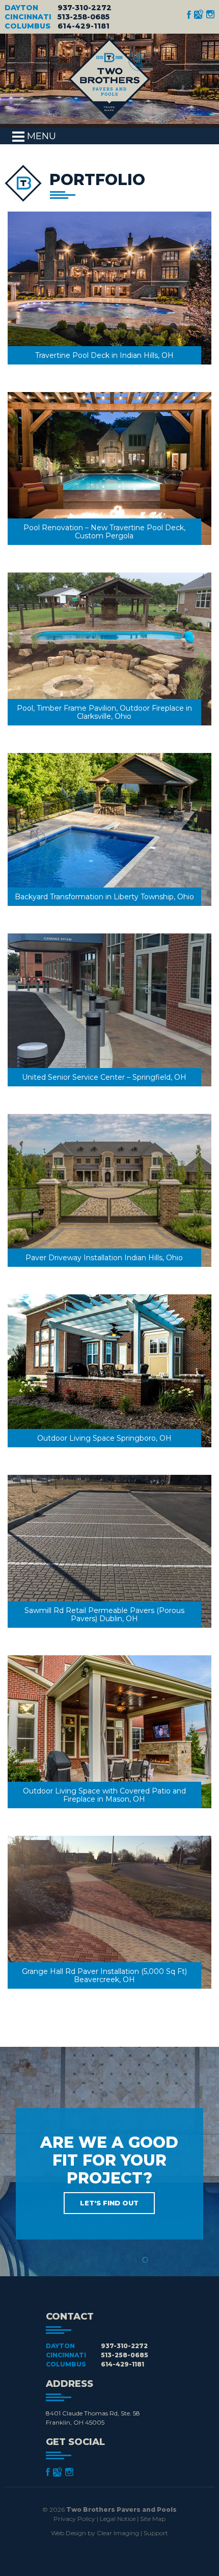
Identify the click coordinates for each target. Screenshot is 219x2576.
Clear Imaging (118, 2533)
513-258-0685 (84, 17)
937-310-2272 (85, 8)
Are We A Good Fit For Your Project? (109, 2170)
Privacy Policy (74, 2519)
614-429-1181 (84, 26)
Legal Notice (118, 2519)
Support (156, 2533)
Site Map (153, 2519)
